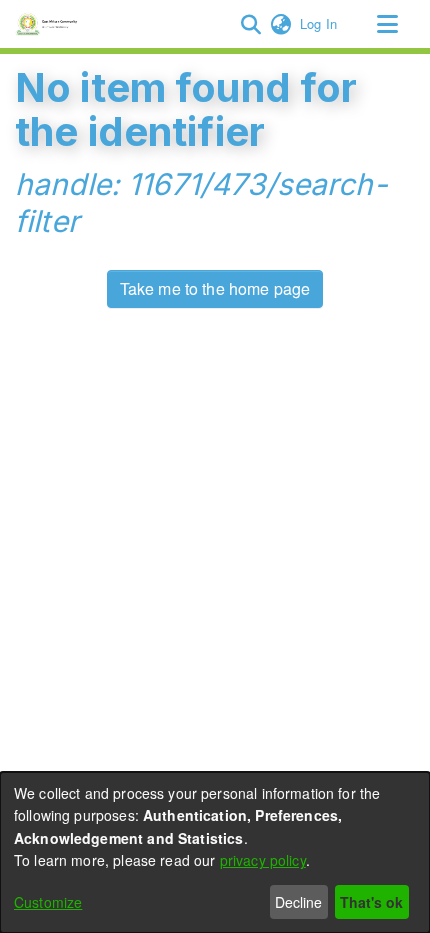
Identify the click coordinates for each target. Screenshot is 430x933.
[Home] (49, 24)
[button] (250, 24)
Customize (48, 902)
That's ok (371, 902)
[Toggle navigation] (387, 24)
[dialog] (215, 852)
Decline (298, 902)
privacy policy (263, 860)
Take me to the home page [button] (215, 288)
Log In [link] (319, 23)
